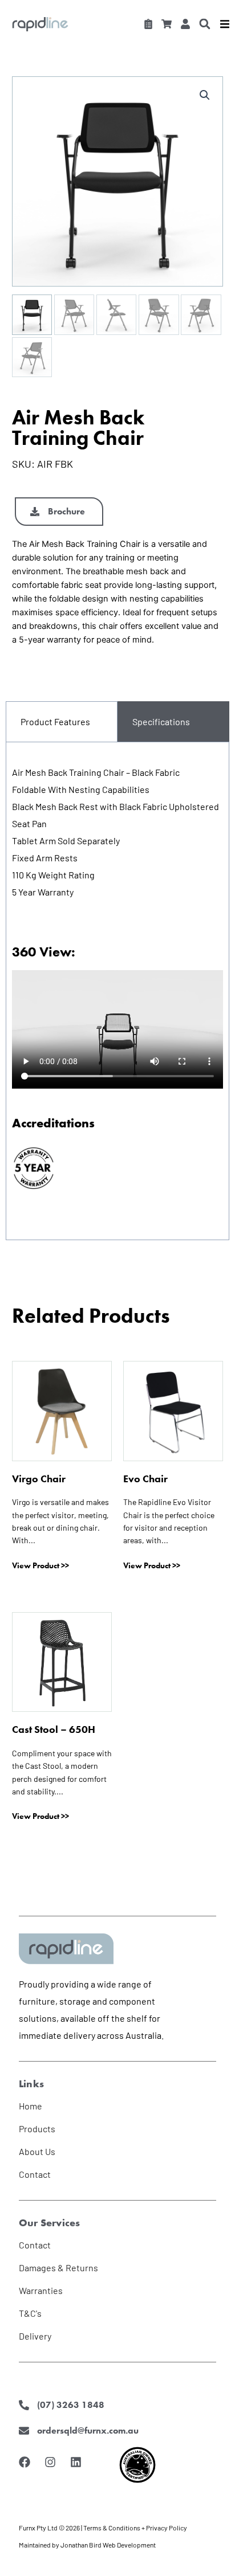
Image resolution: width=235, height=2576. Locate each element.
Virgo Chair (39, 1479)
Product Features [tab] (55, 721)
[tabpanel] (117, 991)
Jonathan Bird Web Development (108, 2545)
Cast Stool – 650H (54, 1729)
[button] (204, 24)
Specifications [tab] (161, 721)
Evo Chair (145, 1479)
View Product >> (40, 1565)
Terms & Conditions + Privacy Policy (135, 2528)
